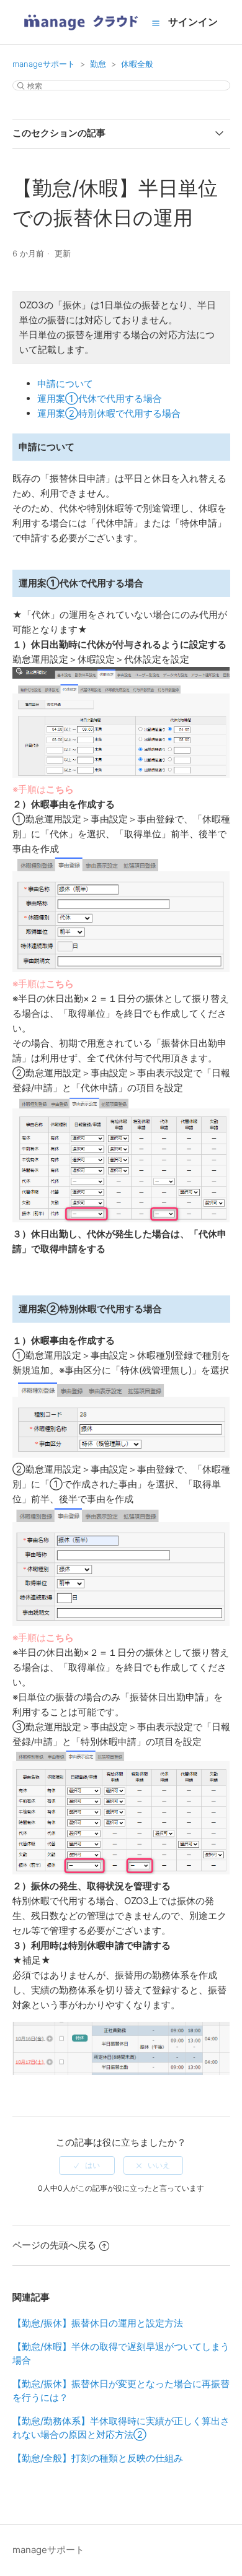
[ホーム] (81, 34)
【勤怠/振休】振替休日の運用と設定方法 (98, 2323)
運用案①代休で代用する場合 (100, 398)
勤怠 (98, 64)
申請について (65, 384)
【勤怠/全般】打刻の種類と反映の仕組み (98, 2458)
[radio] (87, 2165)
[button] (156, 23)
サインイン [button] (193, 22)
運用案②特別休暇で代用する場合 (109, 413)
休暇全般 (137, 64)
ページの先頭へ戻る (54, 2245)
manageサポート (44, 64)
